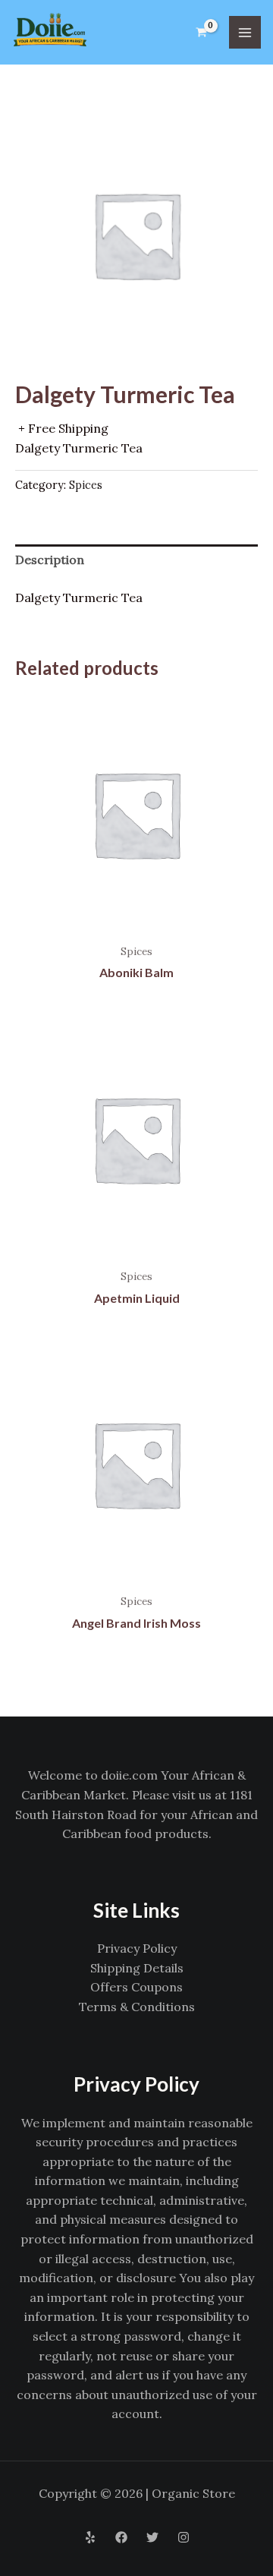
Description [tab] (50, 560)
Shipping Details (137, 1968)
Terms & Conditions (137, 2007)
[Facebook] (121, 2537)
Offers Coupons (136, 1987)
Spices (86, 485)
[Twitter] (152, 2537)
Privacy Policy (137, 1948)
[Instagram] (184, 2537)
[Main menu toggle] (245, 32)
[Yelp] (90, 2537)
